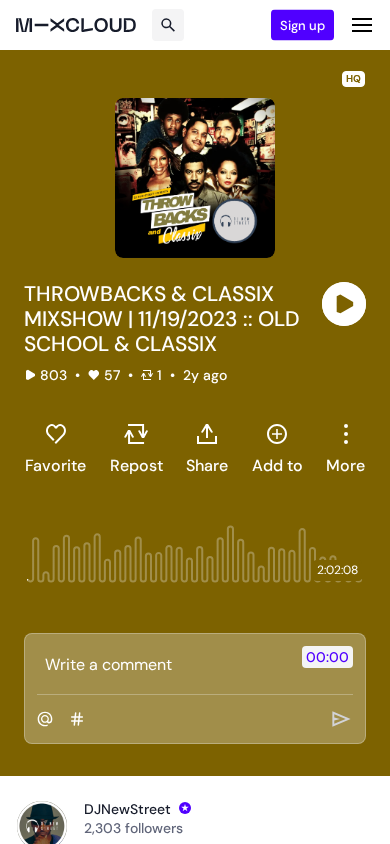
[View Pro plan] (185, 808)
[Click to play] (344, 304)
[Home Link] (76, 25)
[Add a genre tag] (77, 719)
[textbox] (161, 664)
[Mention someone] (45, 719)
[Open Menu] (362, 25)
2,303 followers (133, 828)
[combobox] (345, 448)
